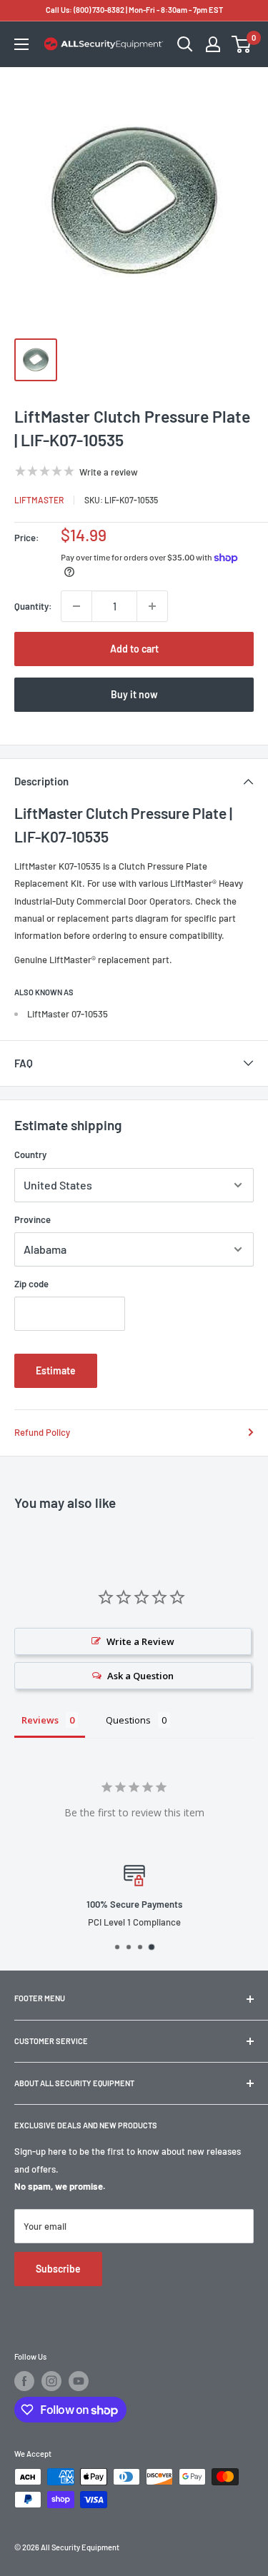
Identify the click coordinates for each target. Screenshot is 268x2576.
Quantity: (33, 606)
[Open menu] (21, 44)
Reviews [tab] (40, 1720)
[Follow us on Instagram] (51, 2381)
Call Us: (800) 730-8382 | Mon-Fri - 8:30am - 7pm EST (134, 10)
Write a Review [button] (140, 1641)
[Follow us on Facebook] (24, 2381)
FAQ (24, 1063)
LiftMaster (39, 500)
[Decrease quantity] (76, 606)
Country (30, 1154)
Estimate (56, 1370)
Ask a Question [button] (140, 1676)
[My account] (213, 44)
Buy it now (134, 694)
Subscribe (58, 2269)
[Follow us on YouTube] (79, 2381)
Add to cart (134, 649)
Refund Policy (42, 1432)
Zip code (31, 1284)
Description (41, 781)
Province (33, 1219)
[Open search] (185, 44)
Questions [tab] (128, 1720)
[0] (242, 44)
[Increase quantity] (152, 606)
